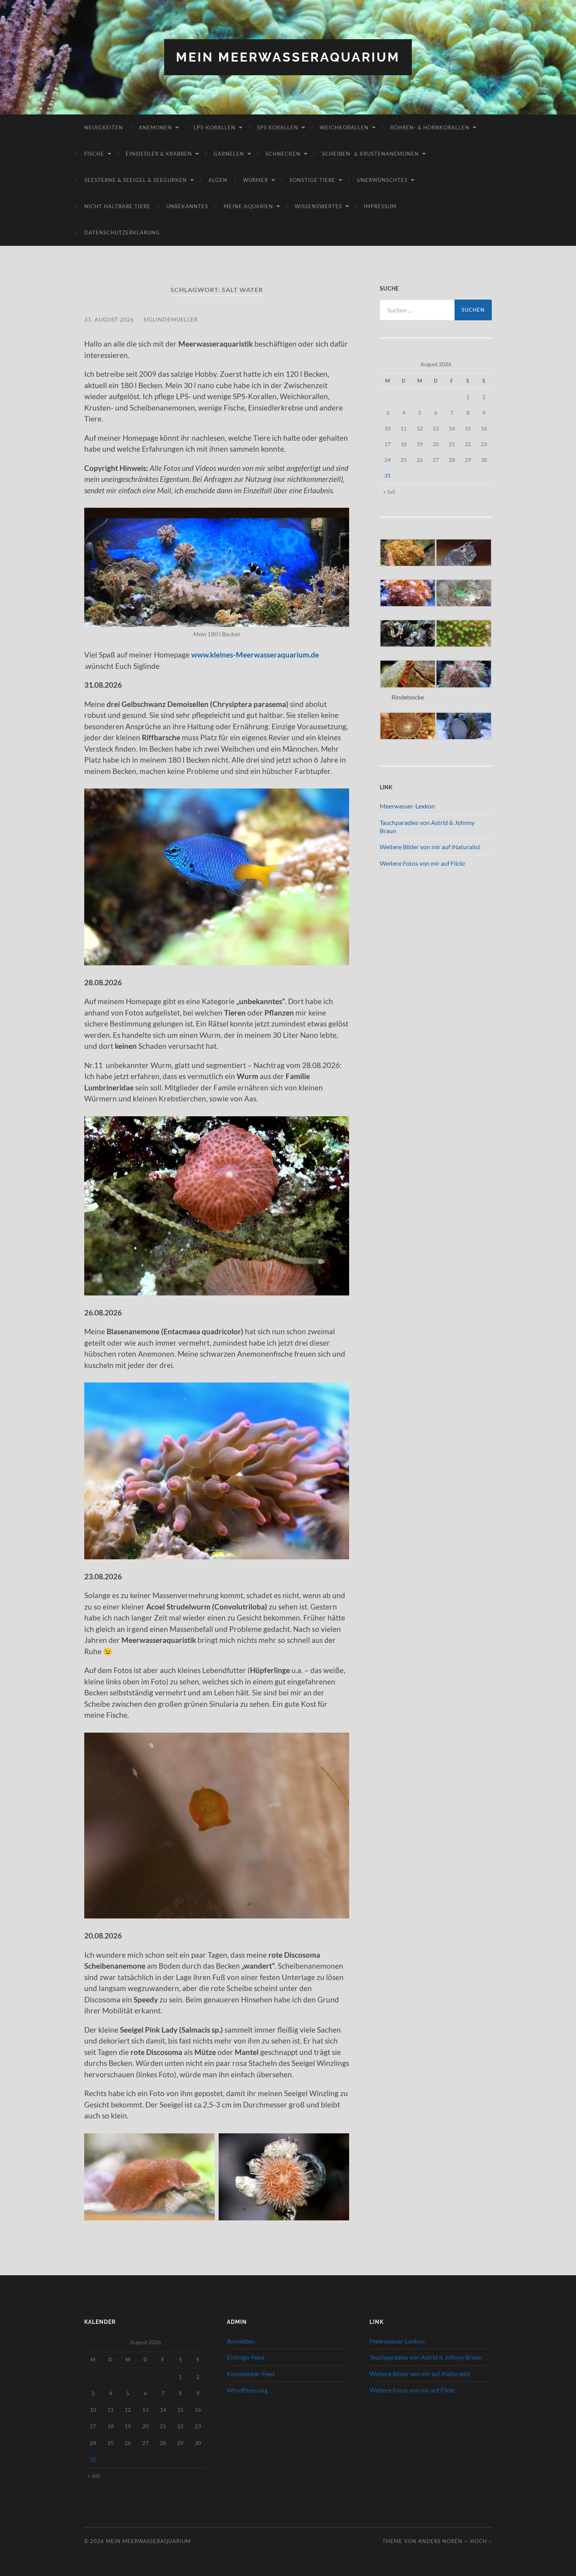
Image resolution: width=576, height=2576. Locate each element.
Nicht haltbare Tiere (117, 206)
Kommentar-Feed (251, 2373)
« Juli (389, 491)
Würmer (255, 180)
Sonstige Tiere (312, 180)
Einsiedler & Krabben (159, 154)
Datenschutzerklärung (122, 233)
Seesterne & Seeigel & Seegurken (136, 180)
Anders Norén (440, 2541)
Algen (218, 180)
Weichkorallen (344, 127)
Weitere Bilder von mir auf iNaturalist (430, 847)
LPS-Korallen (215, 127)
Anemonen (155, 127)
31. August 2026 (109, 319)
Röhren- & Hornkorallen (430, 127)
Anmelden (241, 2341)
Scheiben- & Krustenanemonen (370, 154)
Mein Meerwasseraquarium (288, 57)
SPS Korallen (278, 127)
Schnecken (283, 154)
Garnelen (229, 154)
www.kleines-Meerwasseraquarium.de (257, 655)
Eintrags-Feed (246, 2357)
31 (388, 475)
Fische (94, 154)
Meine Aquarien (248, 206)
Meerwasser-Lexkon (407, 806)
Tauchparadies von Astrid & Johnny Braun (426, 2357)
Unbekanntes (187, 206)
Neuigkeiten (104, 127)
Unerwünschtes (382, 180)
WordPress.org (247, 2390)
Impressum (380, 206)
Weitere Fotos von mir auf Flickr (423, 863)
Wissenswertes (318, 206)
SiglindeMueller (171, 319)
